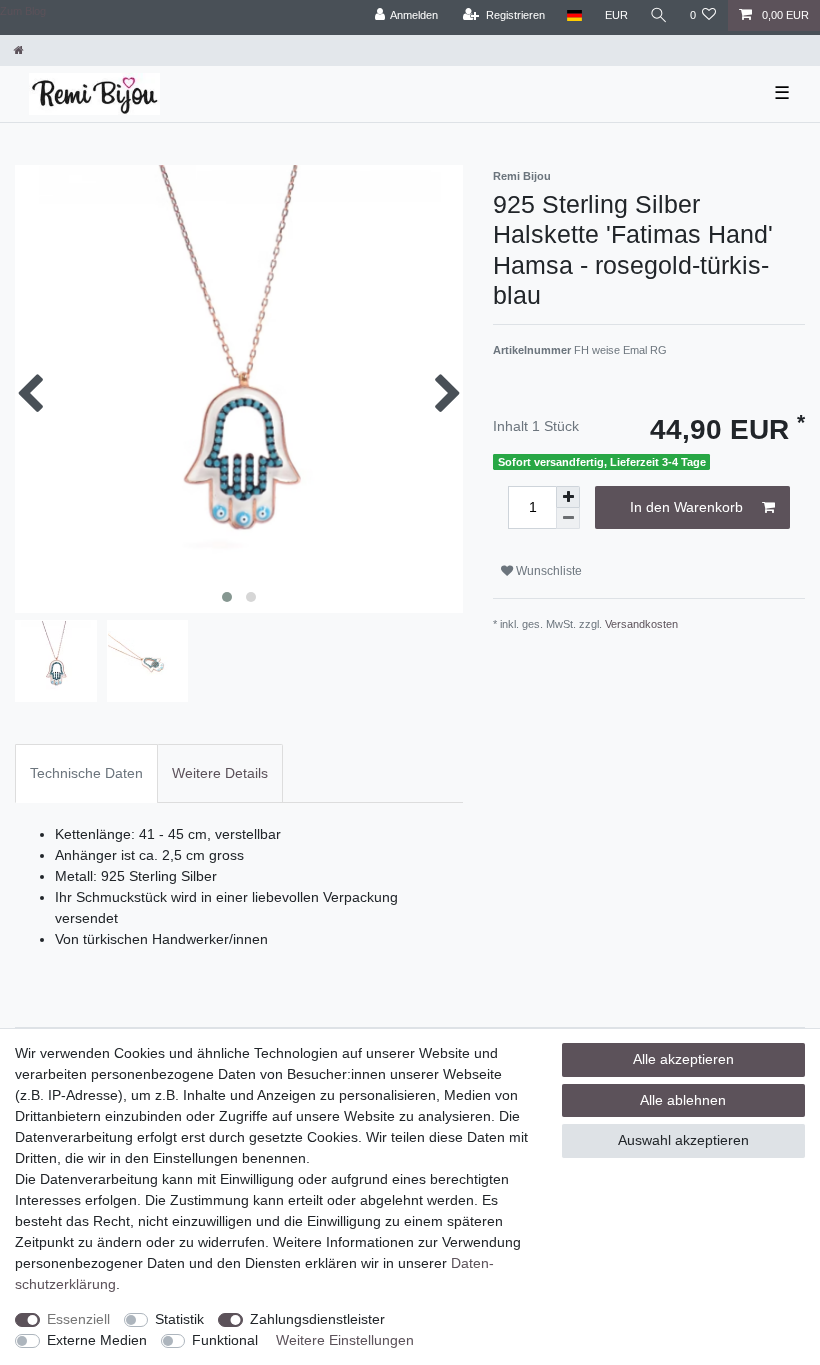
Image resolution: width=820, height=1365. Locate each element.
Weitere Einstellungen (345, 1340)
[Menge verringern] (568, 518)
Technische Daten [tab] (86, 773)
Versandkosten (641, 624)
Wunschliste (547, 571)
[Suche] (659, 15)
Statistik (179, 1319)
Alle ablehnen (683, 1100)
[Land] (574, 15)
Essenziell (78, 1319)
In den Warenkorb (686, 507)
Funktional (225, 1340)
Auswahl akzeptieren (683, 1140)
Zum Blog (23, 11)
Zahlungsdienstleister (317, 1319)
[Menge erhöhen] (568, 497)
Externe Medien (97, 1340)
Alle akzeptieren (683, 1059)
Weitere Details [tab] (220, 773)
